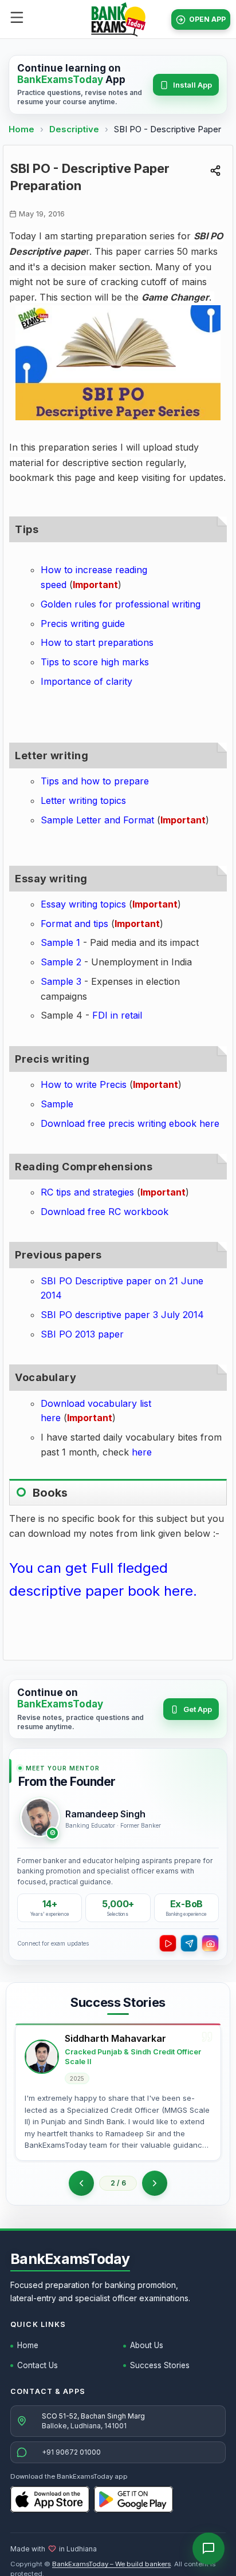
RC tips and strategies (87, 1192)
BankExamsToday (70, 2259)
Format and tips (74, 924)
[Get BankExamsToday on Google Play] (133, 2499)
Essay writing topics (83, 904)
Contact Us (38, 2365)
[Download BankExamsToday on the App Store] (50, 2499)
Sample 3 (61, 981)
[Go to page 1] (81, 2183)
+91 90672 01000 (71, 2452)
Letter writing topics (83, 800)
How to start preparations (97, 642)
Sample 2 (61, 962)
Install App (192, 85)
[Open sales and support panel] (209, 2549)
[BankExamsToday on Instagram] (210, 1943)
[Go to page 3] (155, 2183)
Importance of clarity (86, 681)
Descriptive (75, 129)
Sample (57, 1104)
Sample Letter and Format (97, 820)
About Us (147, 2345)
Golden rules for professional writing (121, 604)
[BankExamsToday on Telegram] (189, 1943)
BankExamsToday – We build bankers (111, 2564)
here (142, 1452)
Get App (198, 1709)
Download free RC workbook (105, 1212)
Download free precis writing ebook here (130, 1123)
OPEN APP (207, 19)
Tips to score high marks (95, 662)
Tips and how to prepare (95, 781)
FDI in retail (117, 1015)
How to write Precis (84, 1084)
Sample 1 (60, 942)
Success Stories (160, 2365)
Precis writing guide (83, 624)
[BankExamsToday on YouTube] (168, 1943)
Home (21, 129)
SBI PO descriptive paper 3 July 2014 (122, 1315)
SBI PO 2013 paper (82, 1334)
